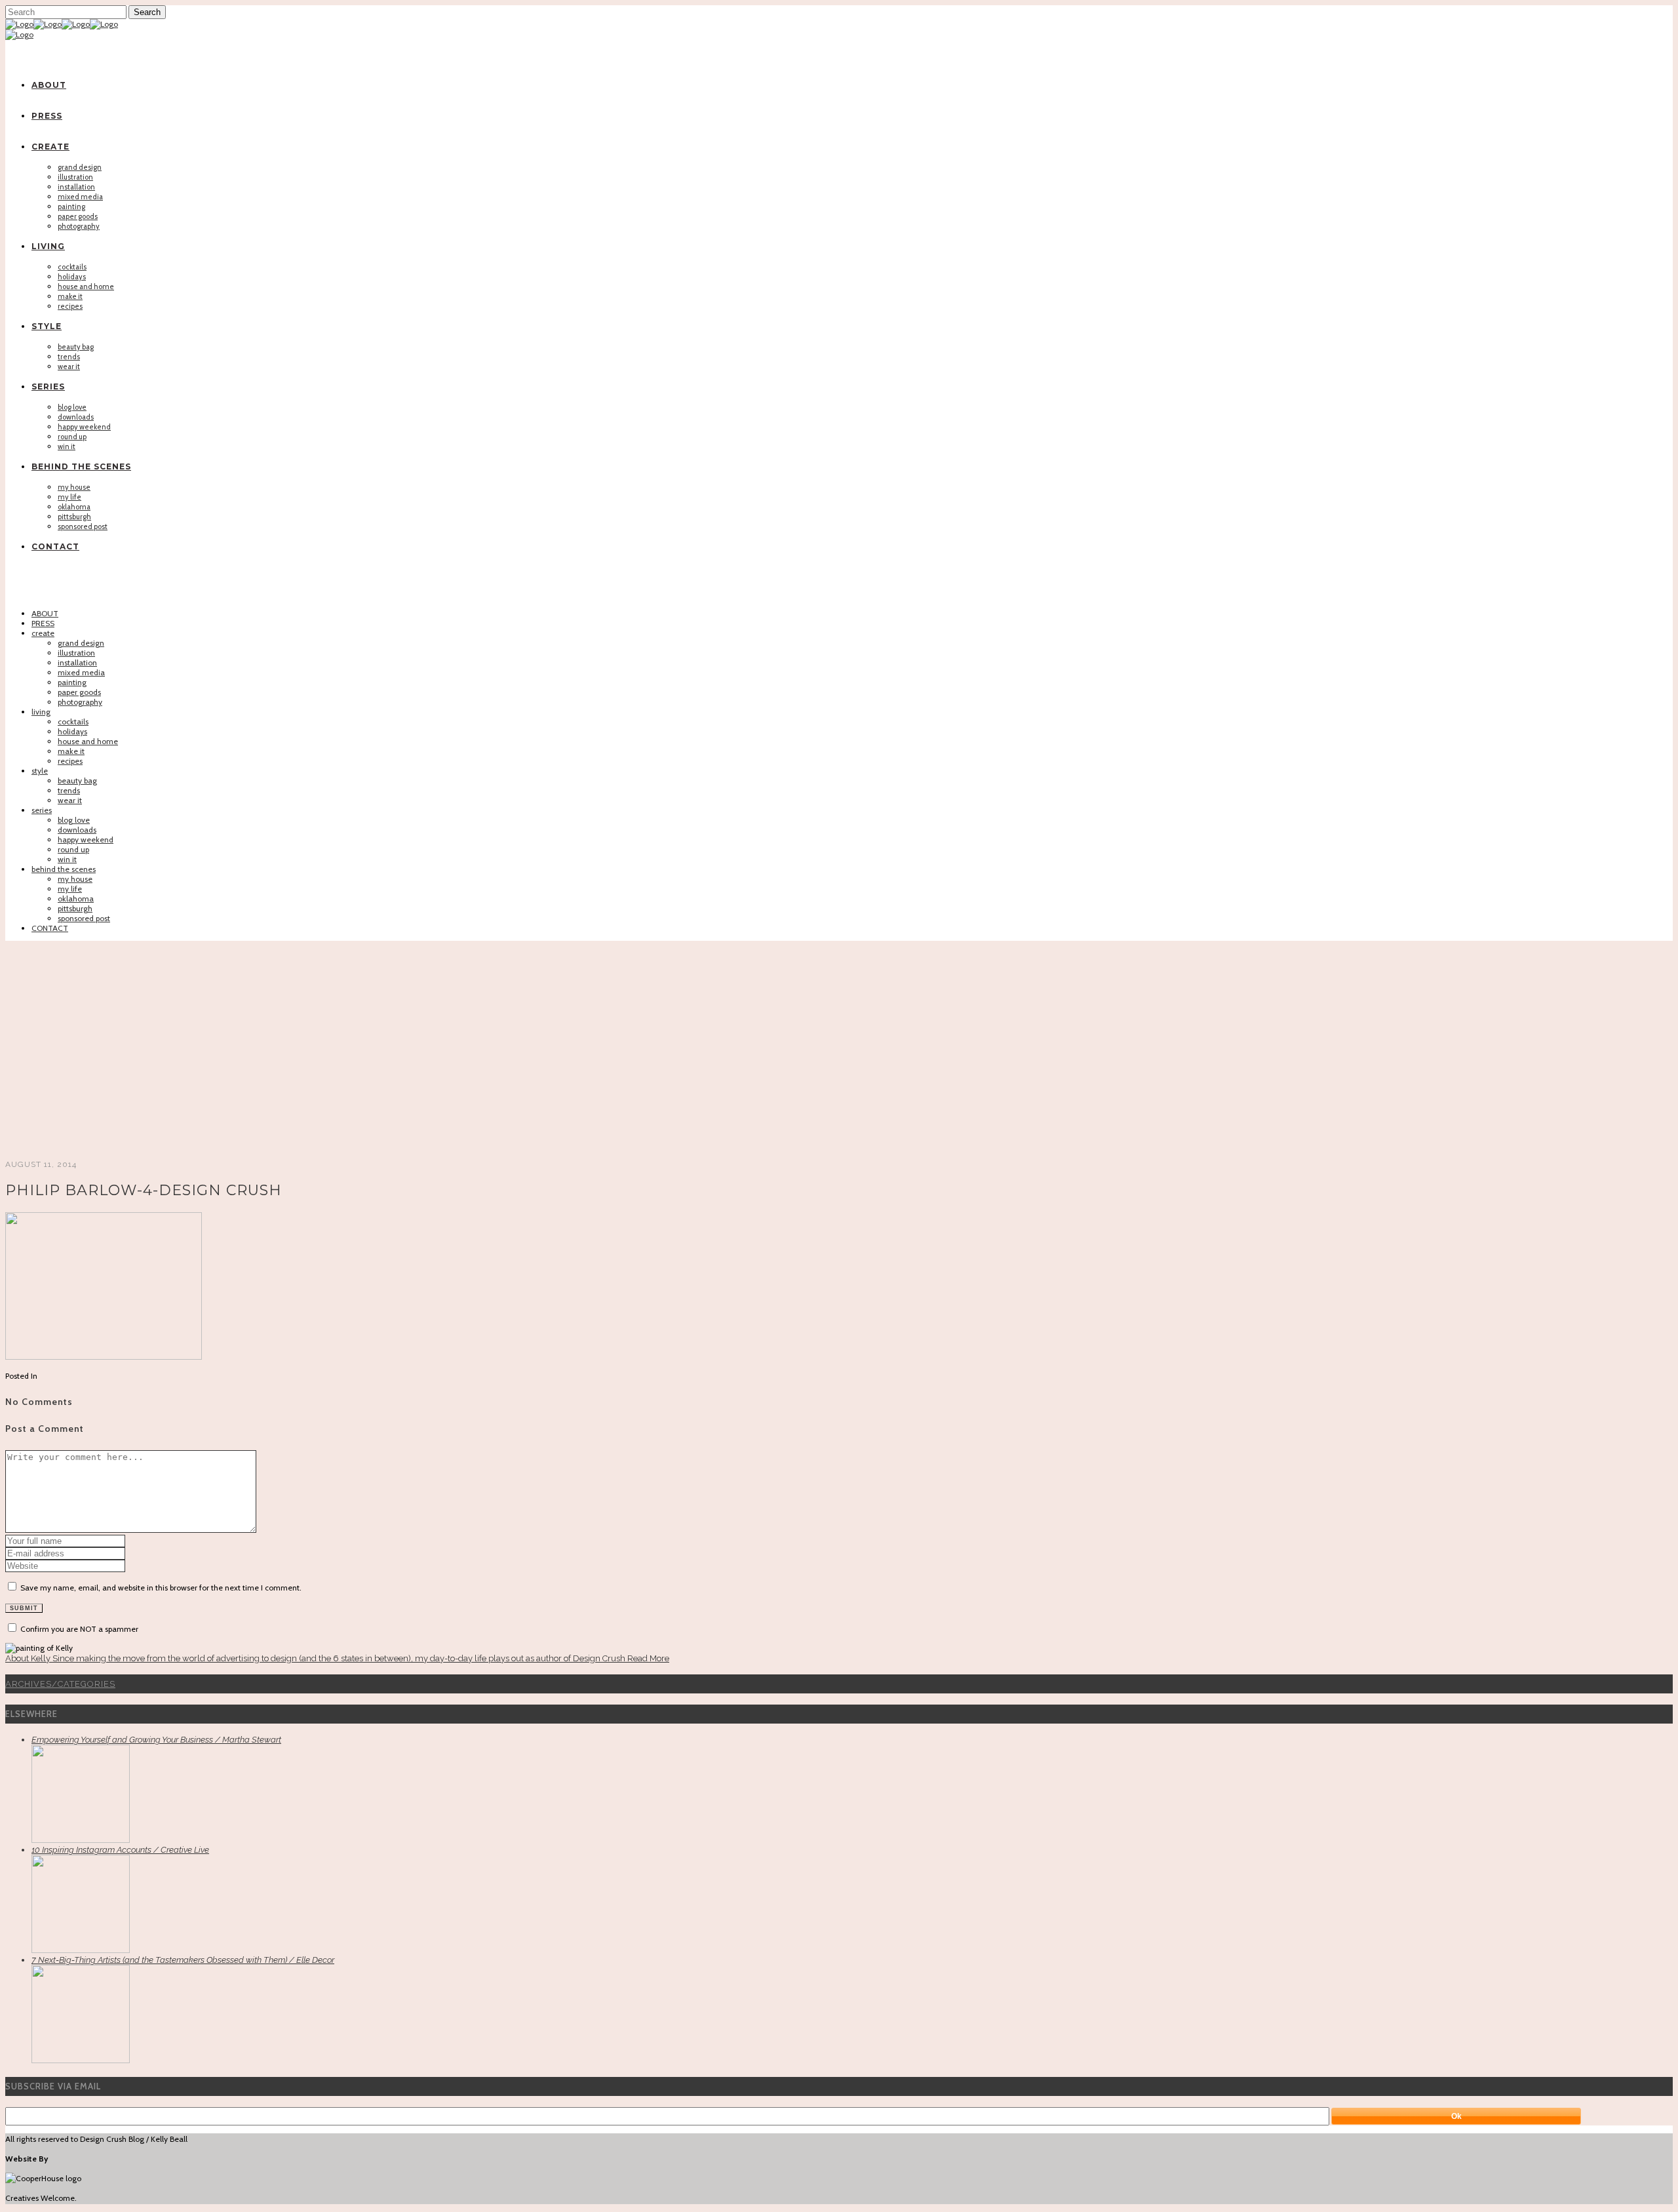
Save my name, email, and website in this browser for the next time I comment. (161, 1588)
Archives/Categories (60, 1684)
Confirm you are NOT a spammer (78, 1629)
